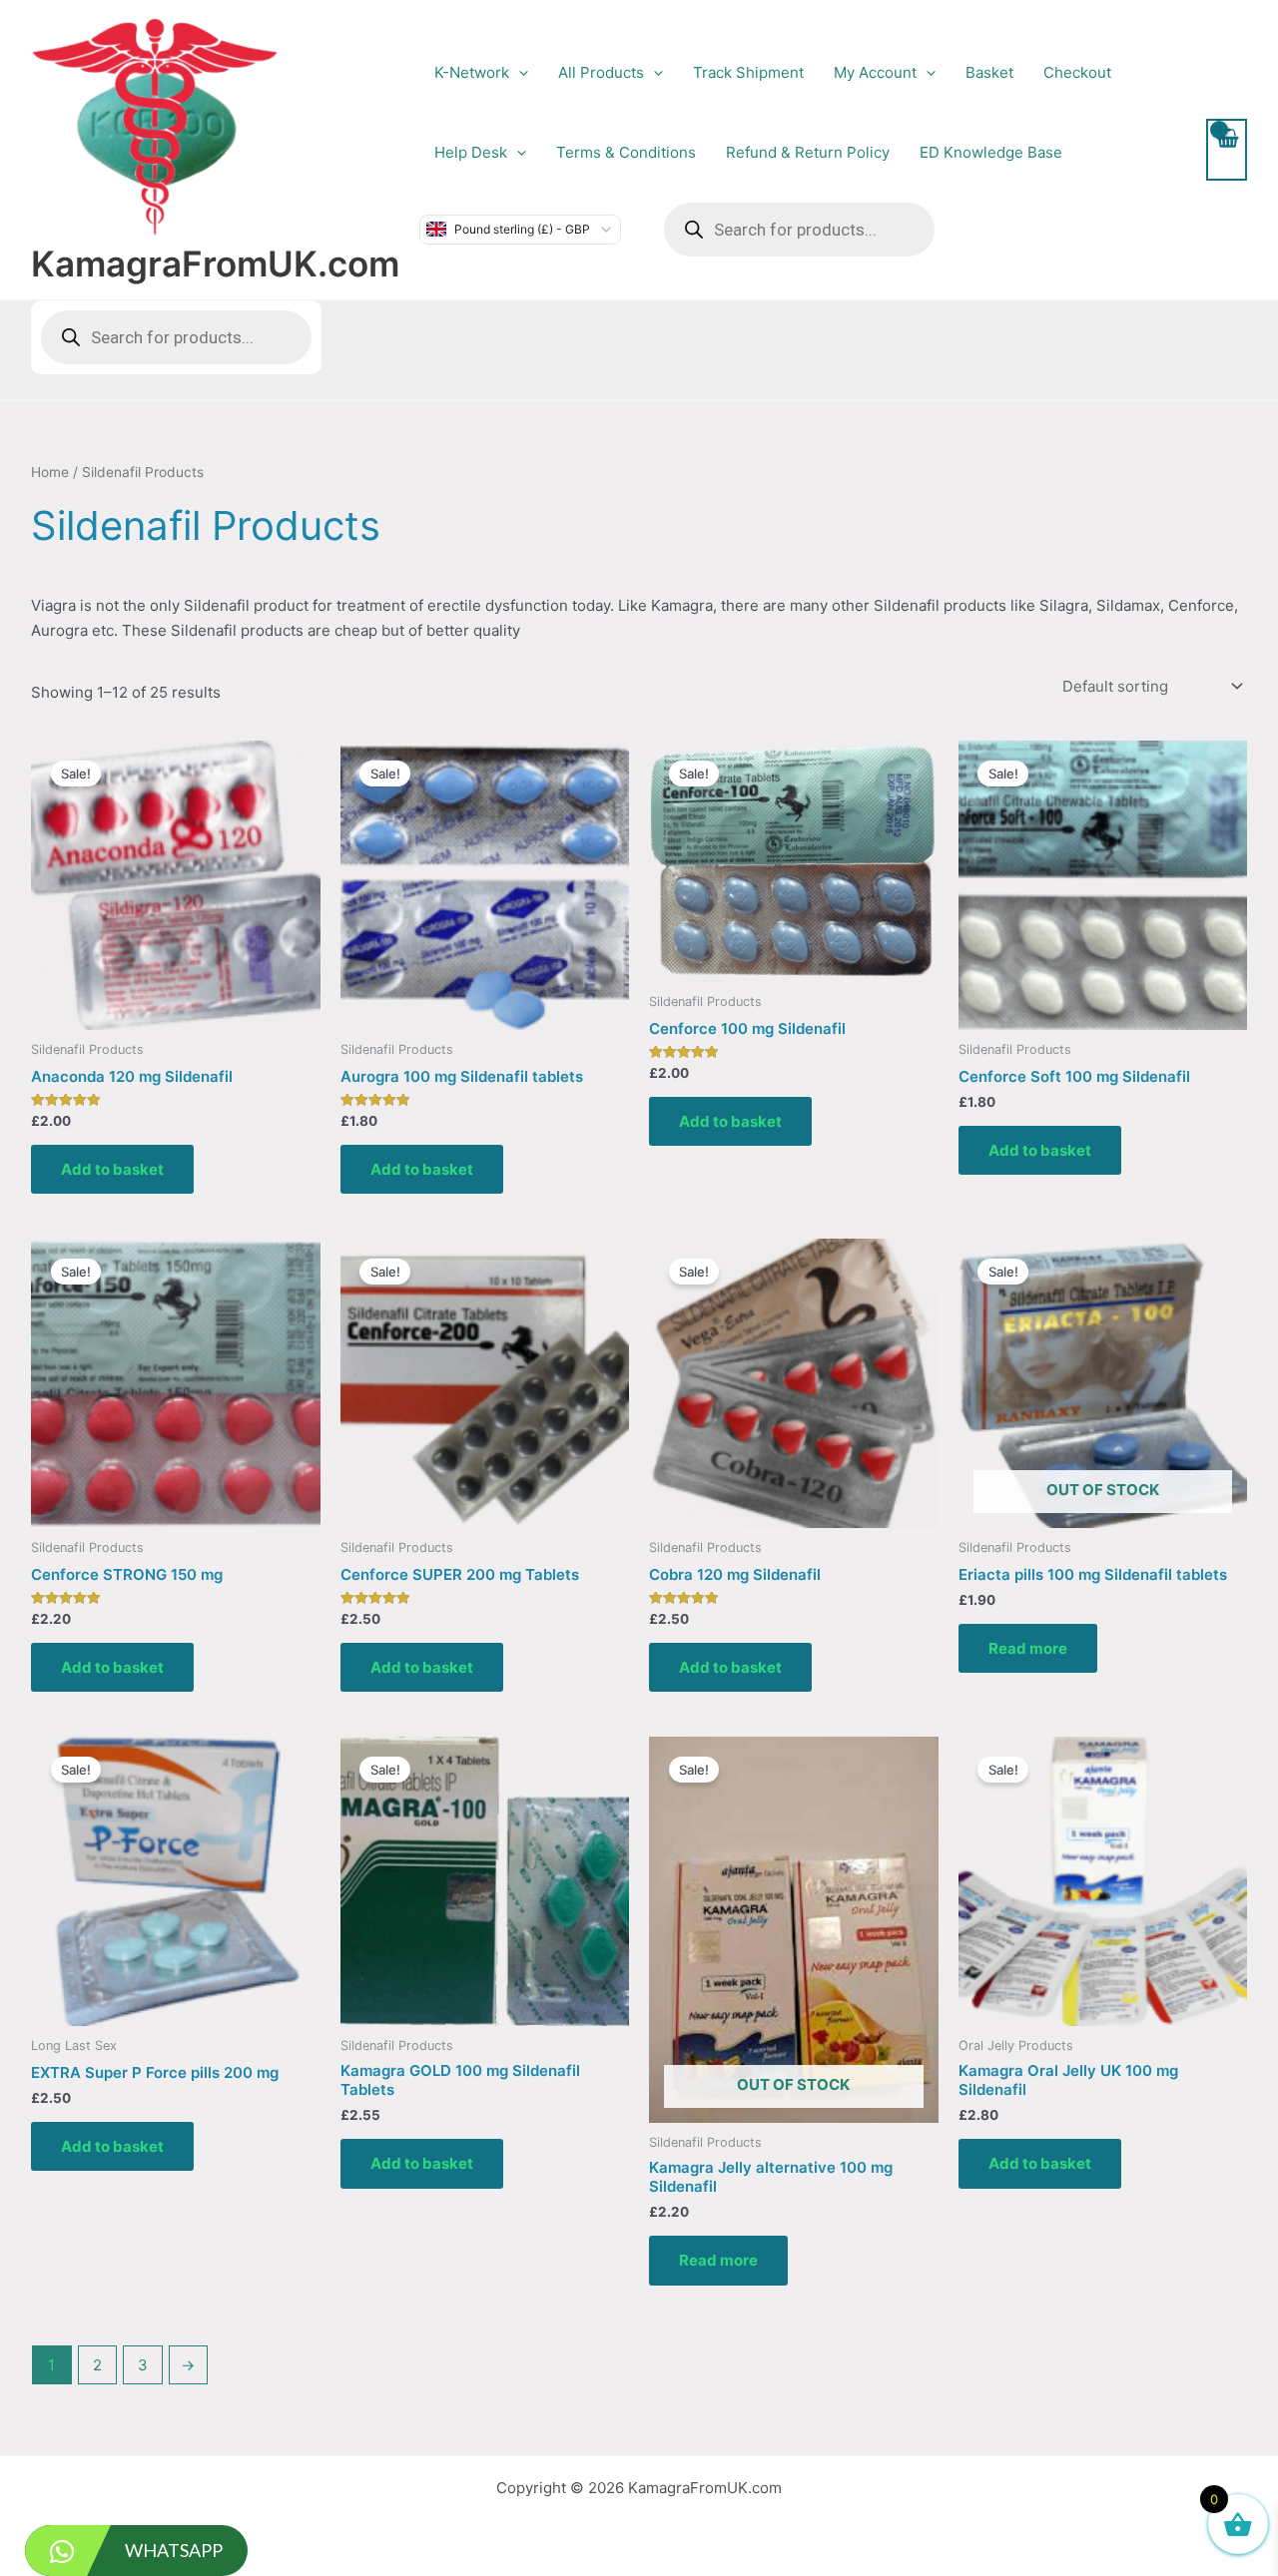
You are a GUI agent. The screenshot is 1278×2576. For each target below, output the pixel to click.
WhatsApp (174, 2550)
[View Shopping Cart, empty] (1227, 149)
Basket (989, 72)
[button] (519, 73)
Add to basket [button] (112, 1169)
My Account (875, 72)
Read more (1028, 1648)
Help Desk (471, 152)
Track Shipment (748, 72)
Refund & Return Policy (808, 152)
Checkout (1077, 72)
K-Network (472, 72)
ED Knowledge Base (991, 152)
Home (50, 472)
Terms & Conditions (626, 152)
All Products (601, 72)
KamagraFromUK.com (215, 263)
